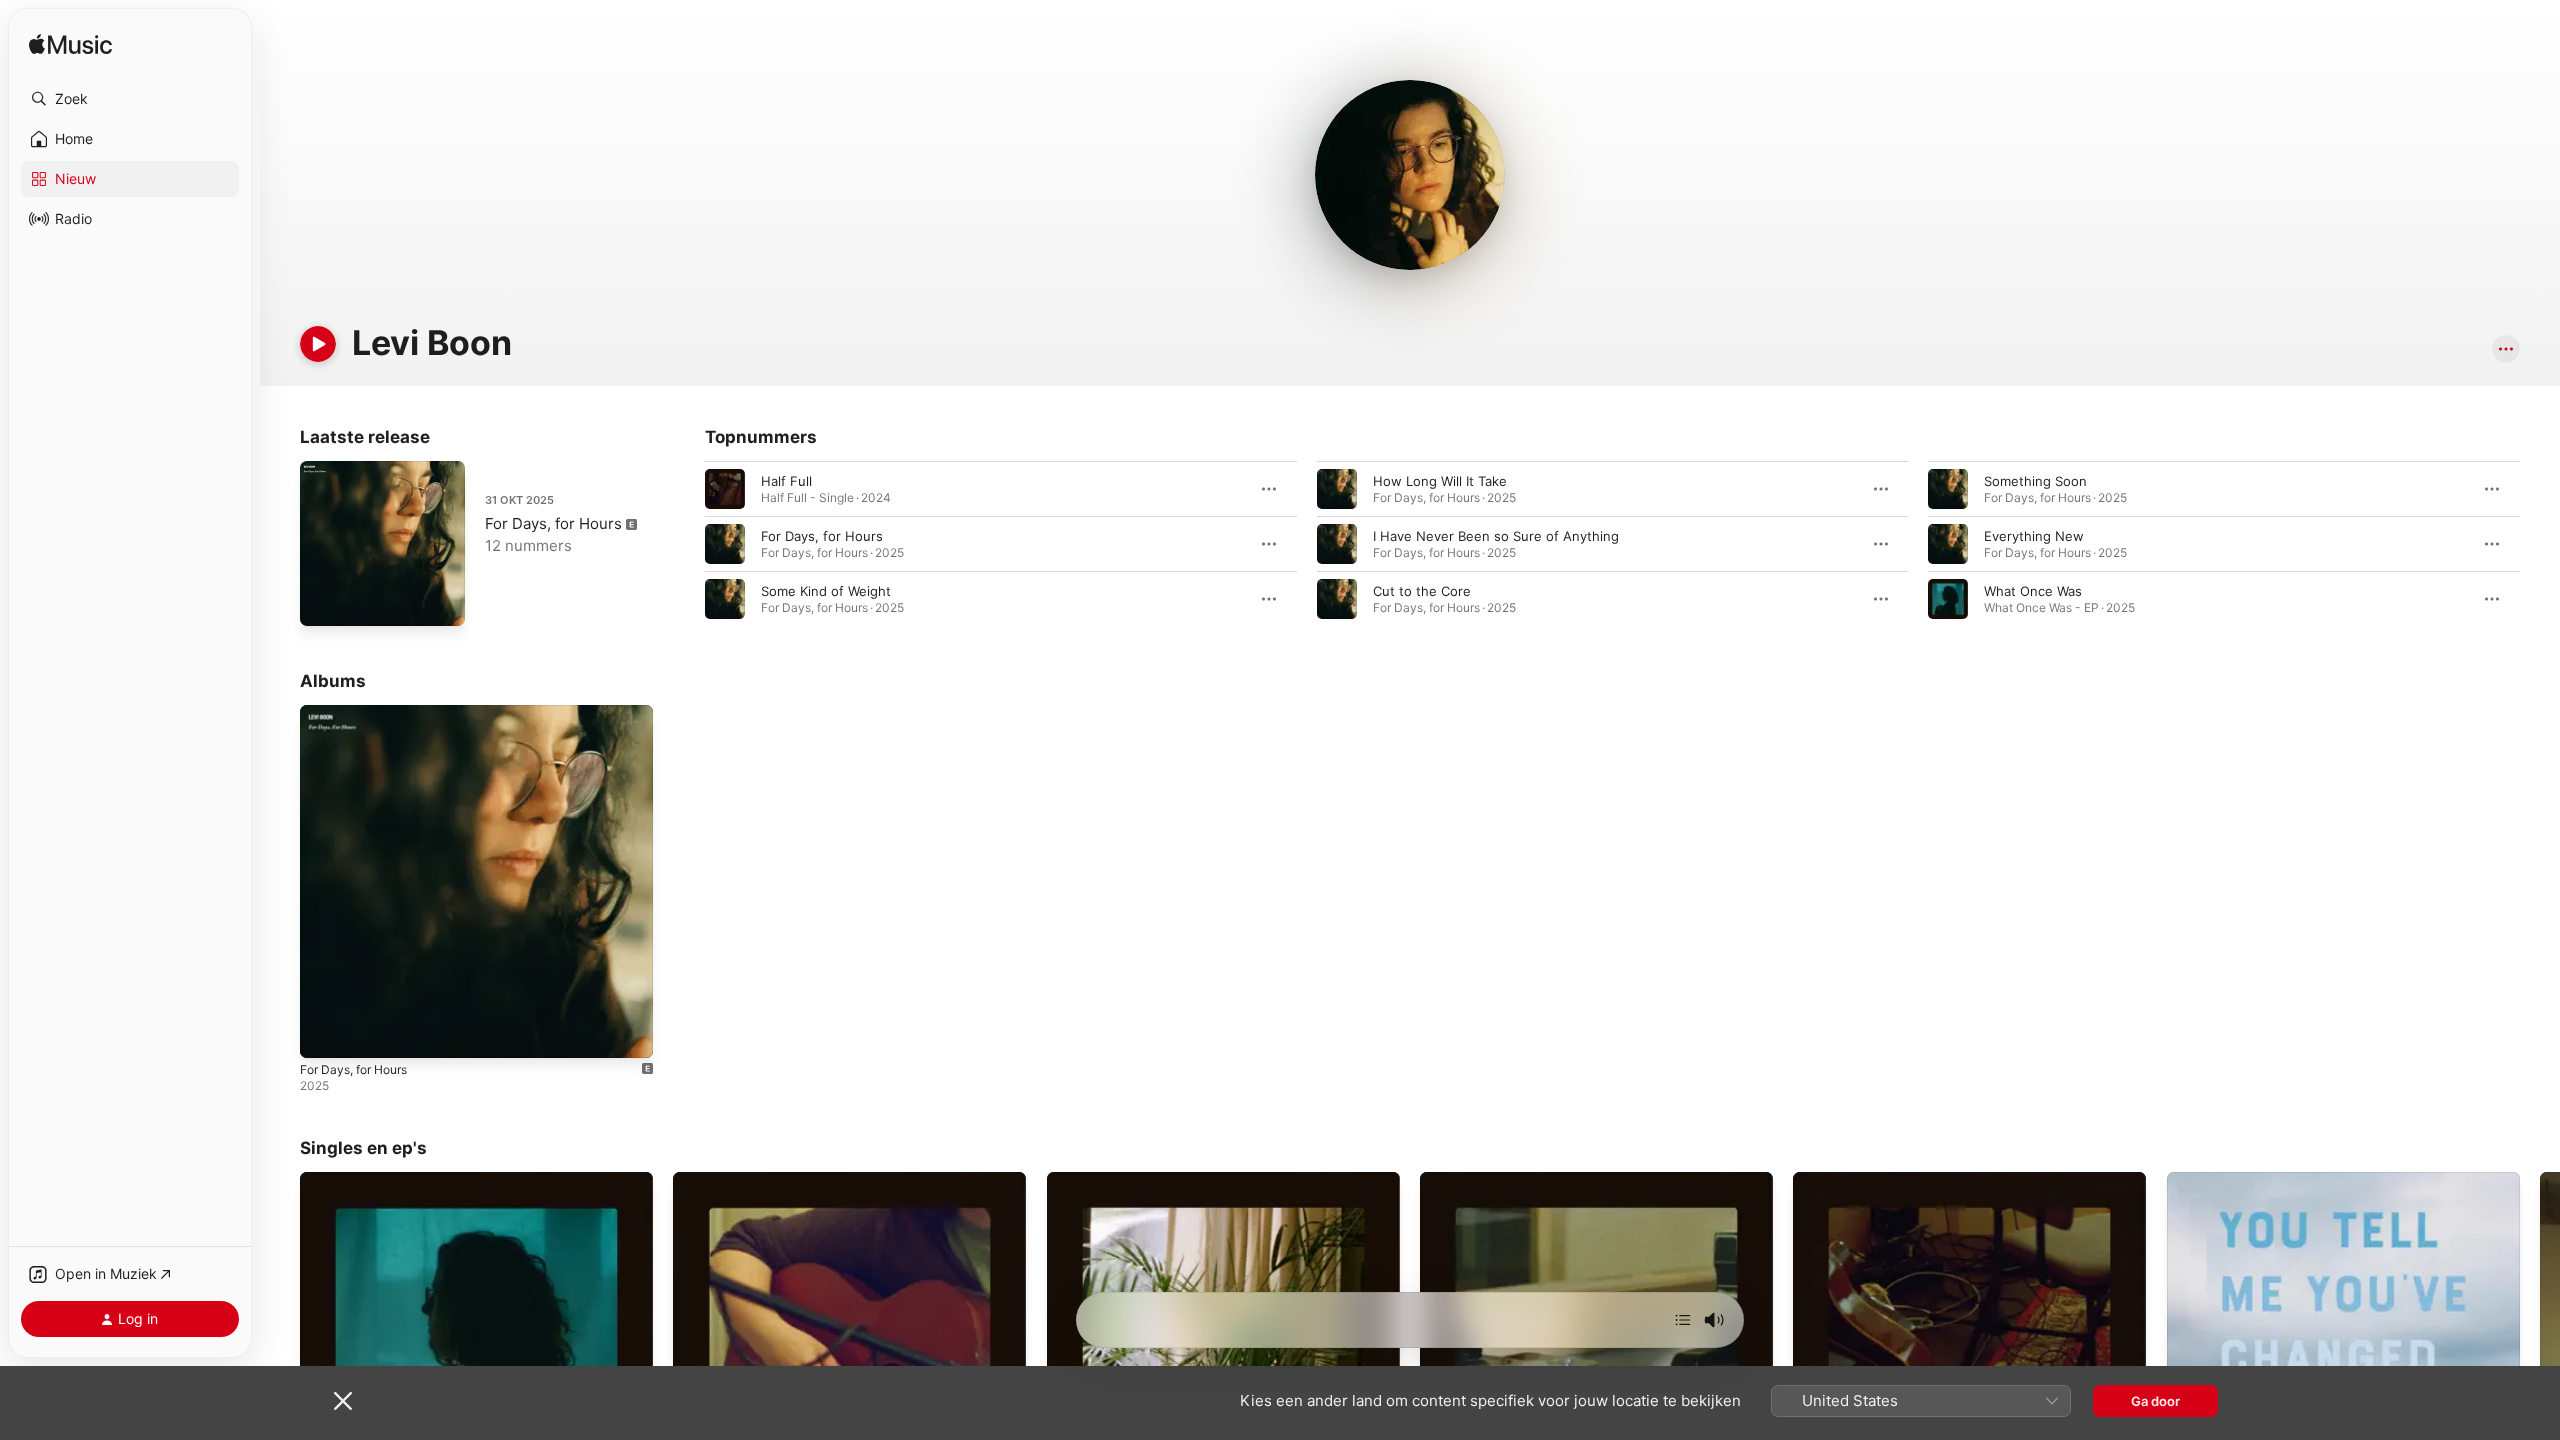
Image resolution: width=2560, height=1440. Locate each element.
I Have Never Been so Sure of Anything (1496, 536)
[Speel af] (318, 344)
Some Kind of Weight (826, 591)
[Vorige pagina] (685, 544)
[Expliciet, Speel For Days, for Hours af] (325, 1033)
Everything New (2034, 536)
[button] (130, 99)
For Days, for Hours (553, 523)
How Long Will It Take (1440, 481)
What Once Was (2033, 591)
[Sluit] (343, 1401)
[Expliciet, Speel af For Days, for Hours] (325, 601)
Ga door (2155, 1401)
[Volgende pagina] (2540, 544)
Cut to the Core (1422, 591)
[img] (70, 45)
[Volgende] (1683, 1320)
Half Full (786, 481)
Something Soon (2035, 481)
